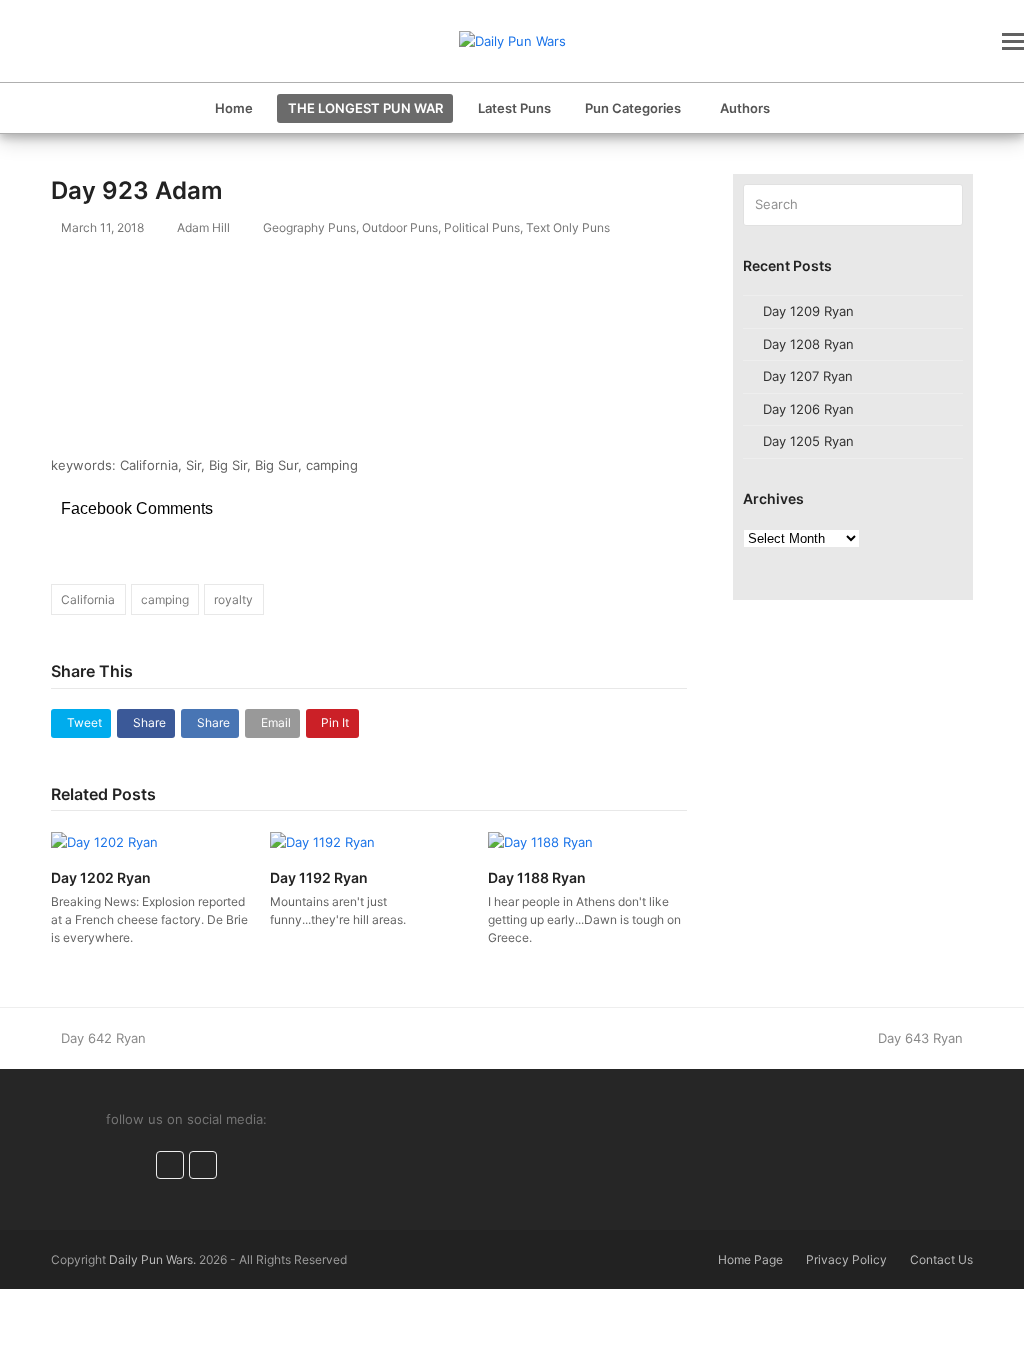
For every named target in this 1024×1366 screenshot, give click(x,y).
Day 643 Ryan (920, 1038)
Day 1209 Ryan (808, 311)
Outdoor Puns (400, 227)
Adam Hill (203, 227)
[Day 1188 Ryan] (540, 841)
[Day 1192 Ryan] (322, 841)
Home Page (750, 1259)
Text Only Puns (568, 227)
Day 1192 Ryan (319, 877)
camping (165, 599)
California (88, 599)
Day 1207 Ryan (808, 376)
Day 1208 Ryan (808, 344)
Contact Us (941, 1259)
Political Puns (482, 227)
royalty (233, 599)
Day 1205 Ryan (808, 441)
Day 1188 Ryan (537, 877)
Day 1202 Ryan (101, 877)
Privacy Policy (846, 1259)
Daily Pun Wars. (152, 1259)
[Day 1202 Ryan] (104, 841)
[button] (1013, 41)
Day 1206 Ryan (808, 409)
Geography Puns (309, 227)
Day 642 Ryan (103, 1038)
